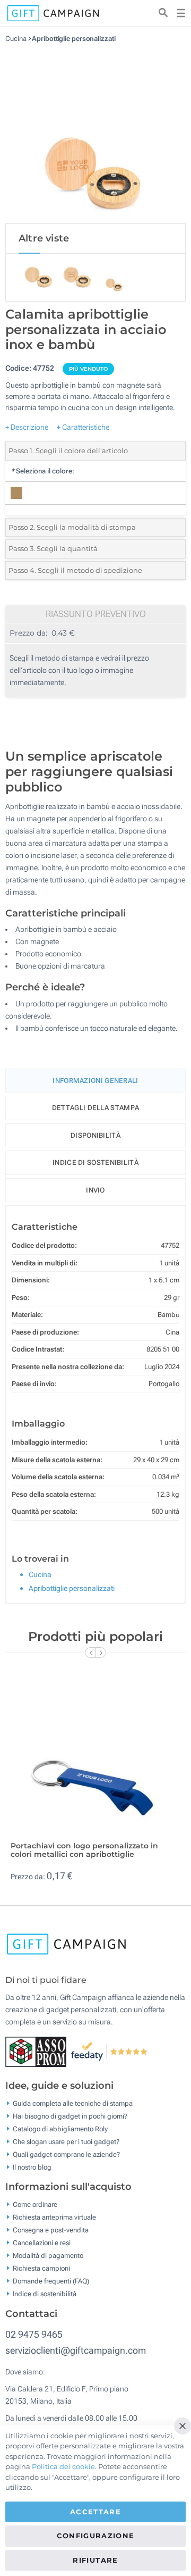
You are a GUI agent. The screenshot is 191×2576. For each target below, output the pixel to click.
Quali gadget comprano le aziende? (66, 2154)
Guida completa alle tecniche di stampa (73, 2103)
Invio (95, 1190)
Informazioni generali (95, 1081)
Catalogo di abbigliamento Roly (60, 2128)
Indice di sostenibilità (95, 1162)
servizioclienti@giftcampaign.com (76, 2350)
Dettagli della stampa (95, 1108)
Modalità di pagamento (48, 2256)
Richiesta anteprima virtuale (54, 2217)
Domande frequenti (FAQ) (51, 2281)
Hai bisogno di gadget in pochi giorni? (70, 2116)
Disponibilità (95, 1135)
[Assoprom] (38, 2051)
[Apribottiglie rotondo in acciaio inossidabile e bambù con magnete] (95, 133)
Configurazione (96, 2536)
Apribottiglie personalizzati (73, 39)
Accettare (95, 2512)
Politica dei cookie (63, 2466)
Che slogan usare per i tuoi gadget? (66, 2141)
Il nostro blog (32, 2167)
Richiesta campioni (41, 2268)
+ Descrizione (27, 427)
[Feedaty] (110, 2051)
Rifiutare (95, 2560)
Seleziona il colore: (42, 471)
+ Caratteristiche (83, 427)
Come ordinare (35, 2204)
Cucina (16, 39)
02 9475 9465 (34, 2334)
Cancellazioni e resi (42, 2243)
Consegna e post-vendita (51, 2230)
